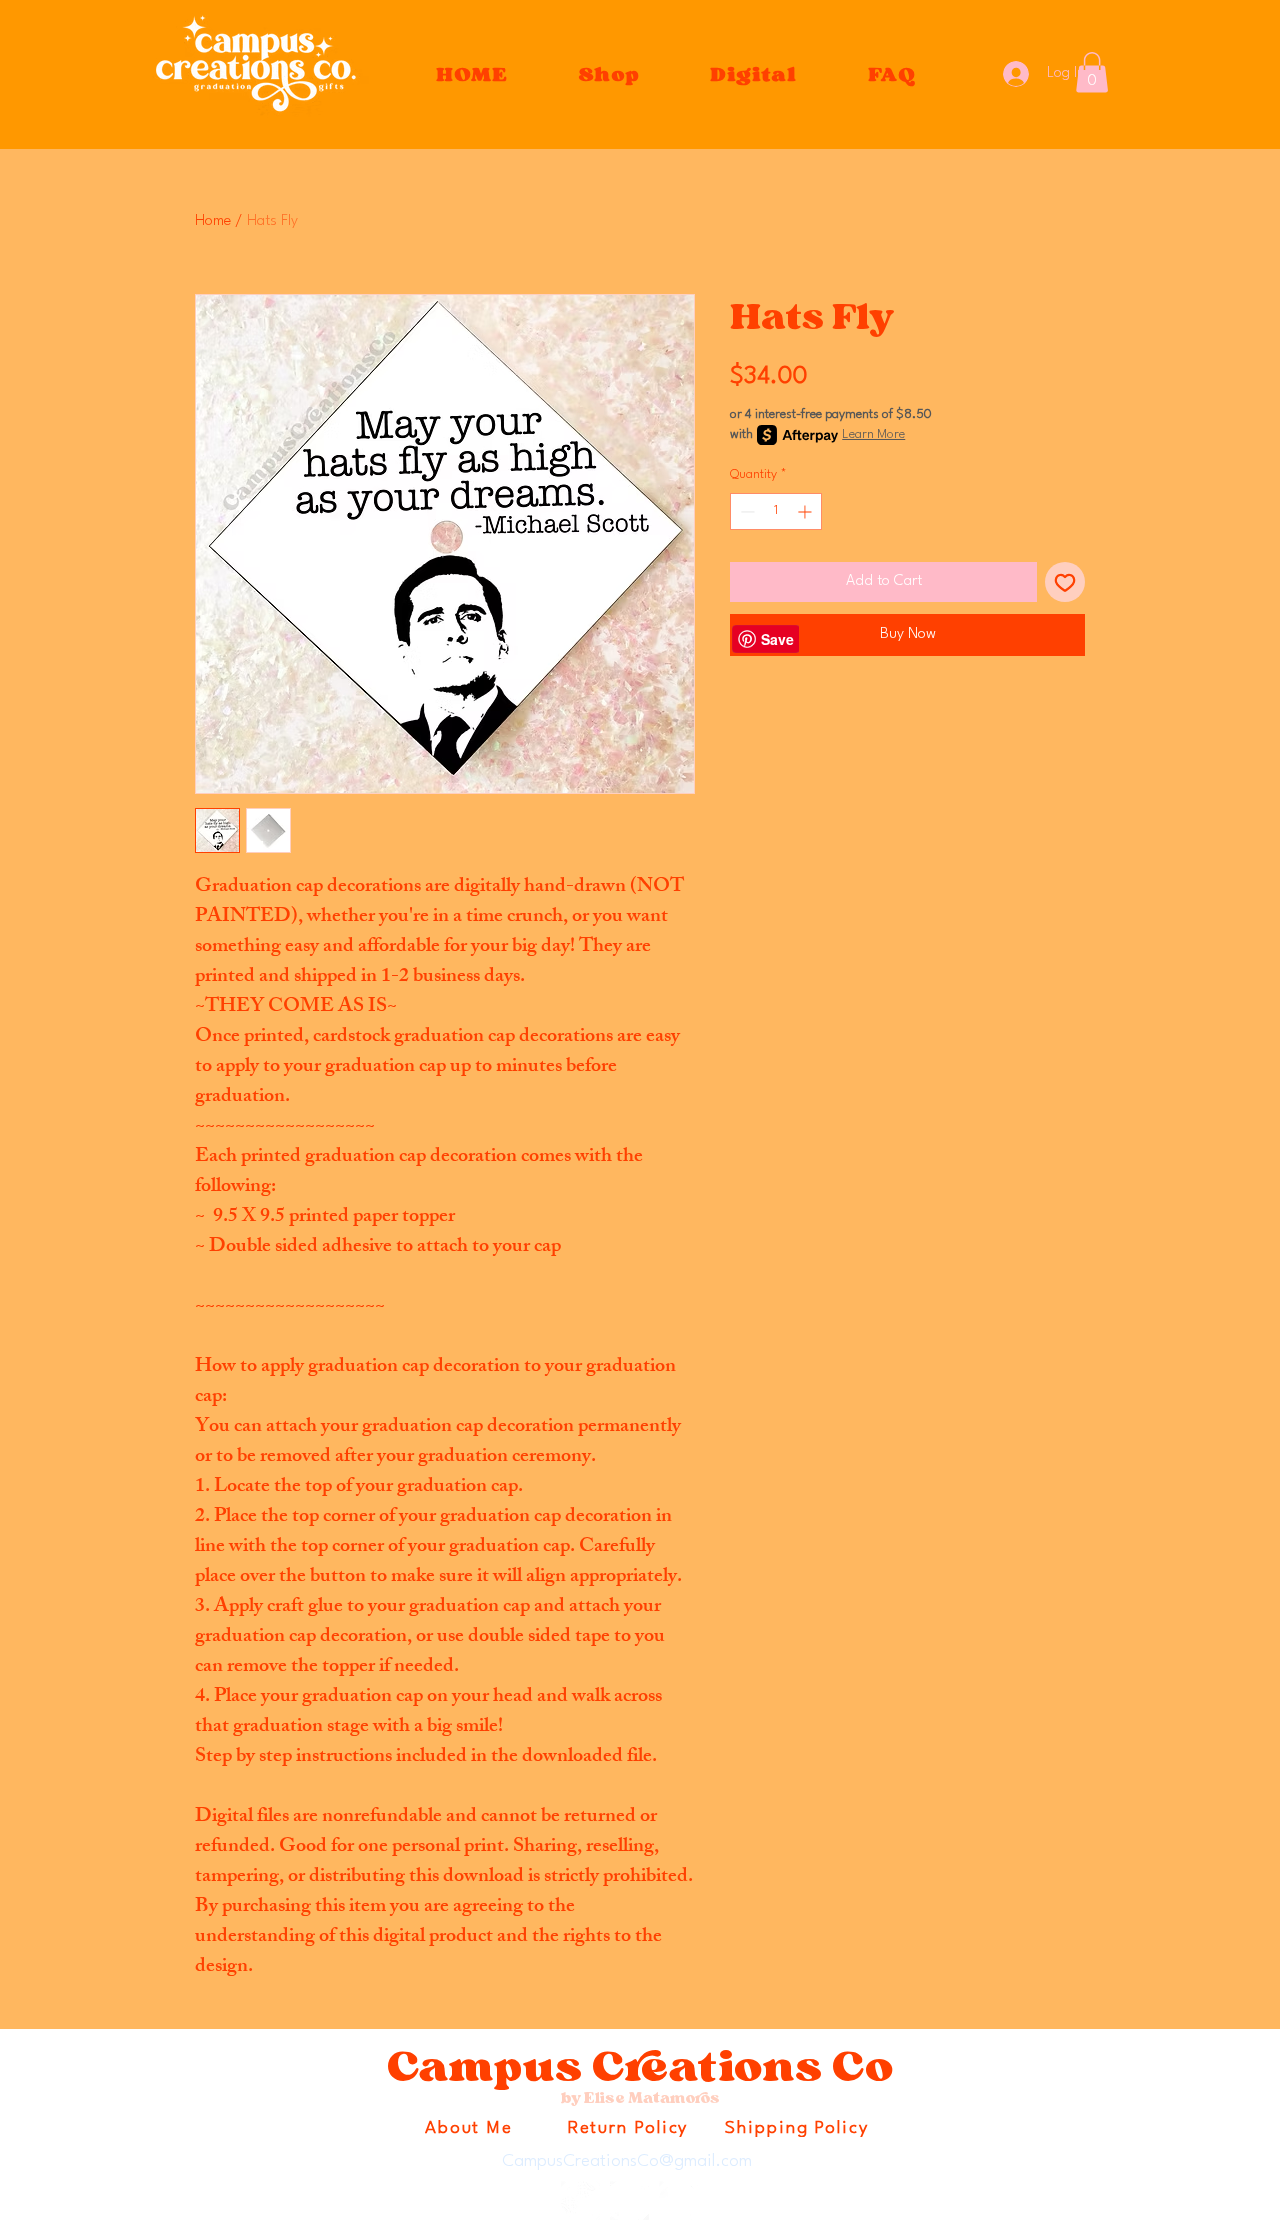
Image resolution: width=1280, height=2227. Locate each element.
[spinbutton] (776, 511)
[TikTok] (629, 2200)
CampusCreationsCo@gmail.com (627, 2161)
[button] (610, 74)
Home (213, 221)
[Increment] (806, 511)
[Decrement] (745, 511)
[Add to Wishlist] (1065, 582)
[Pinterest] (678, 2200)
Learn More (873, 434)
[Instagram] (580, 2200)
